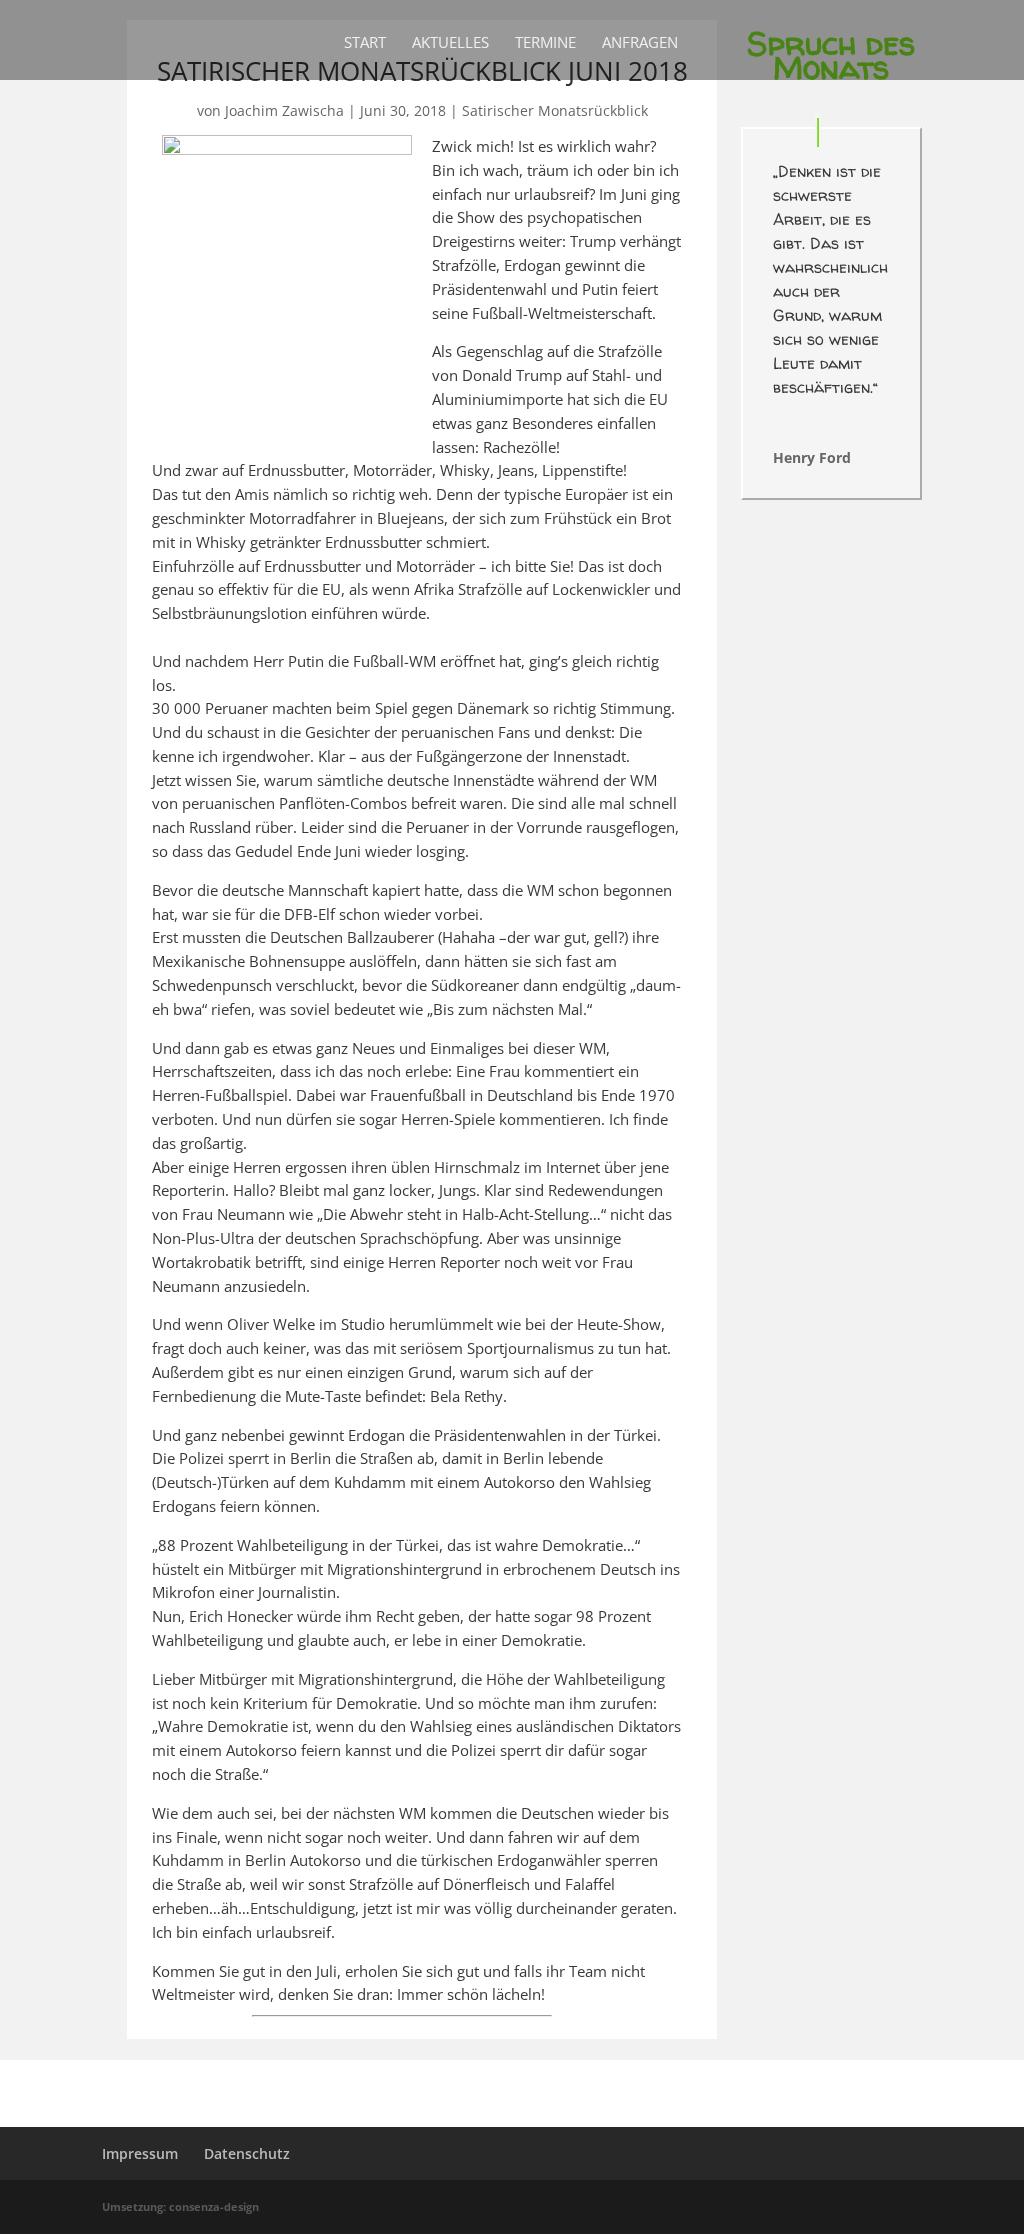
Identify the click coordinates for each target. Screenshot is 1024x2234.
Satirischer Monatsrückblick (555, 110)
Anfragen (640, 43)
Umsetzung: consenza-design (180, 2206)
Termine (545, 43)
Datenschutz (247, 2153)
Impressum (140, 2153)
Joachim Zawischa (284, 110)
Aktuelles (450, 43)
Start (365, 43)
